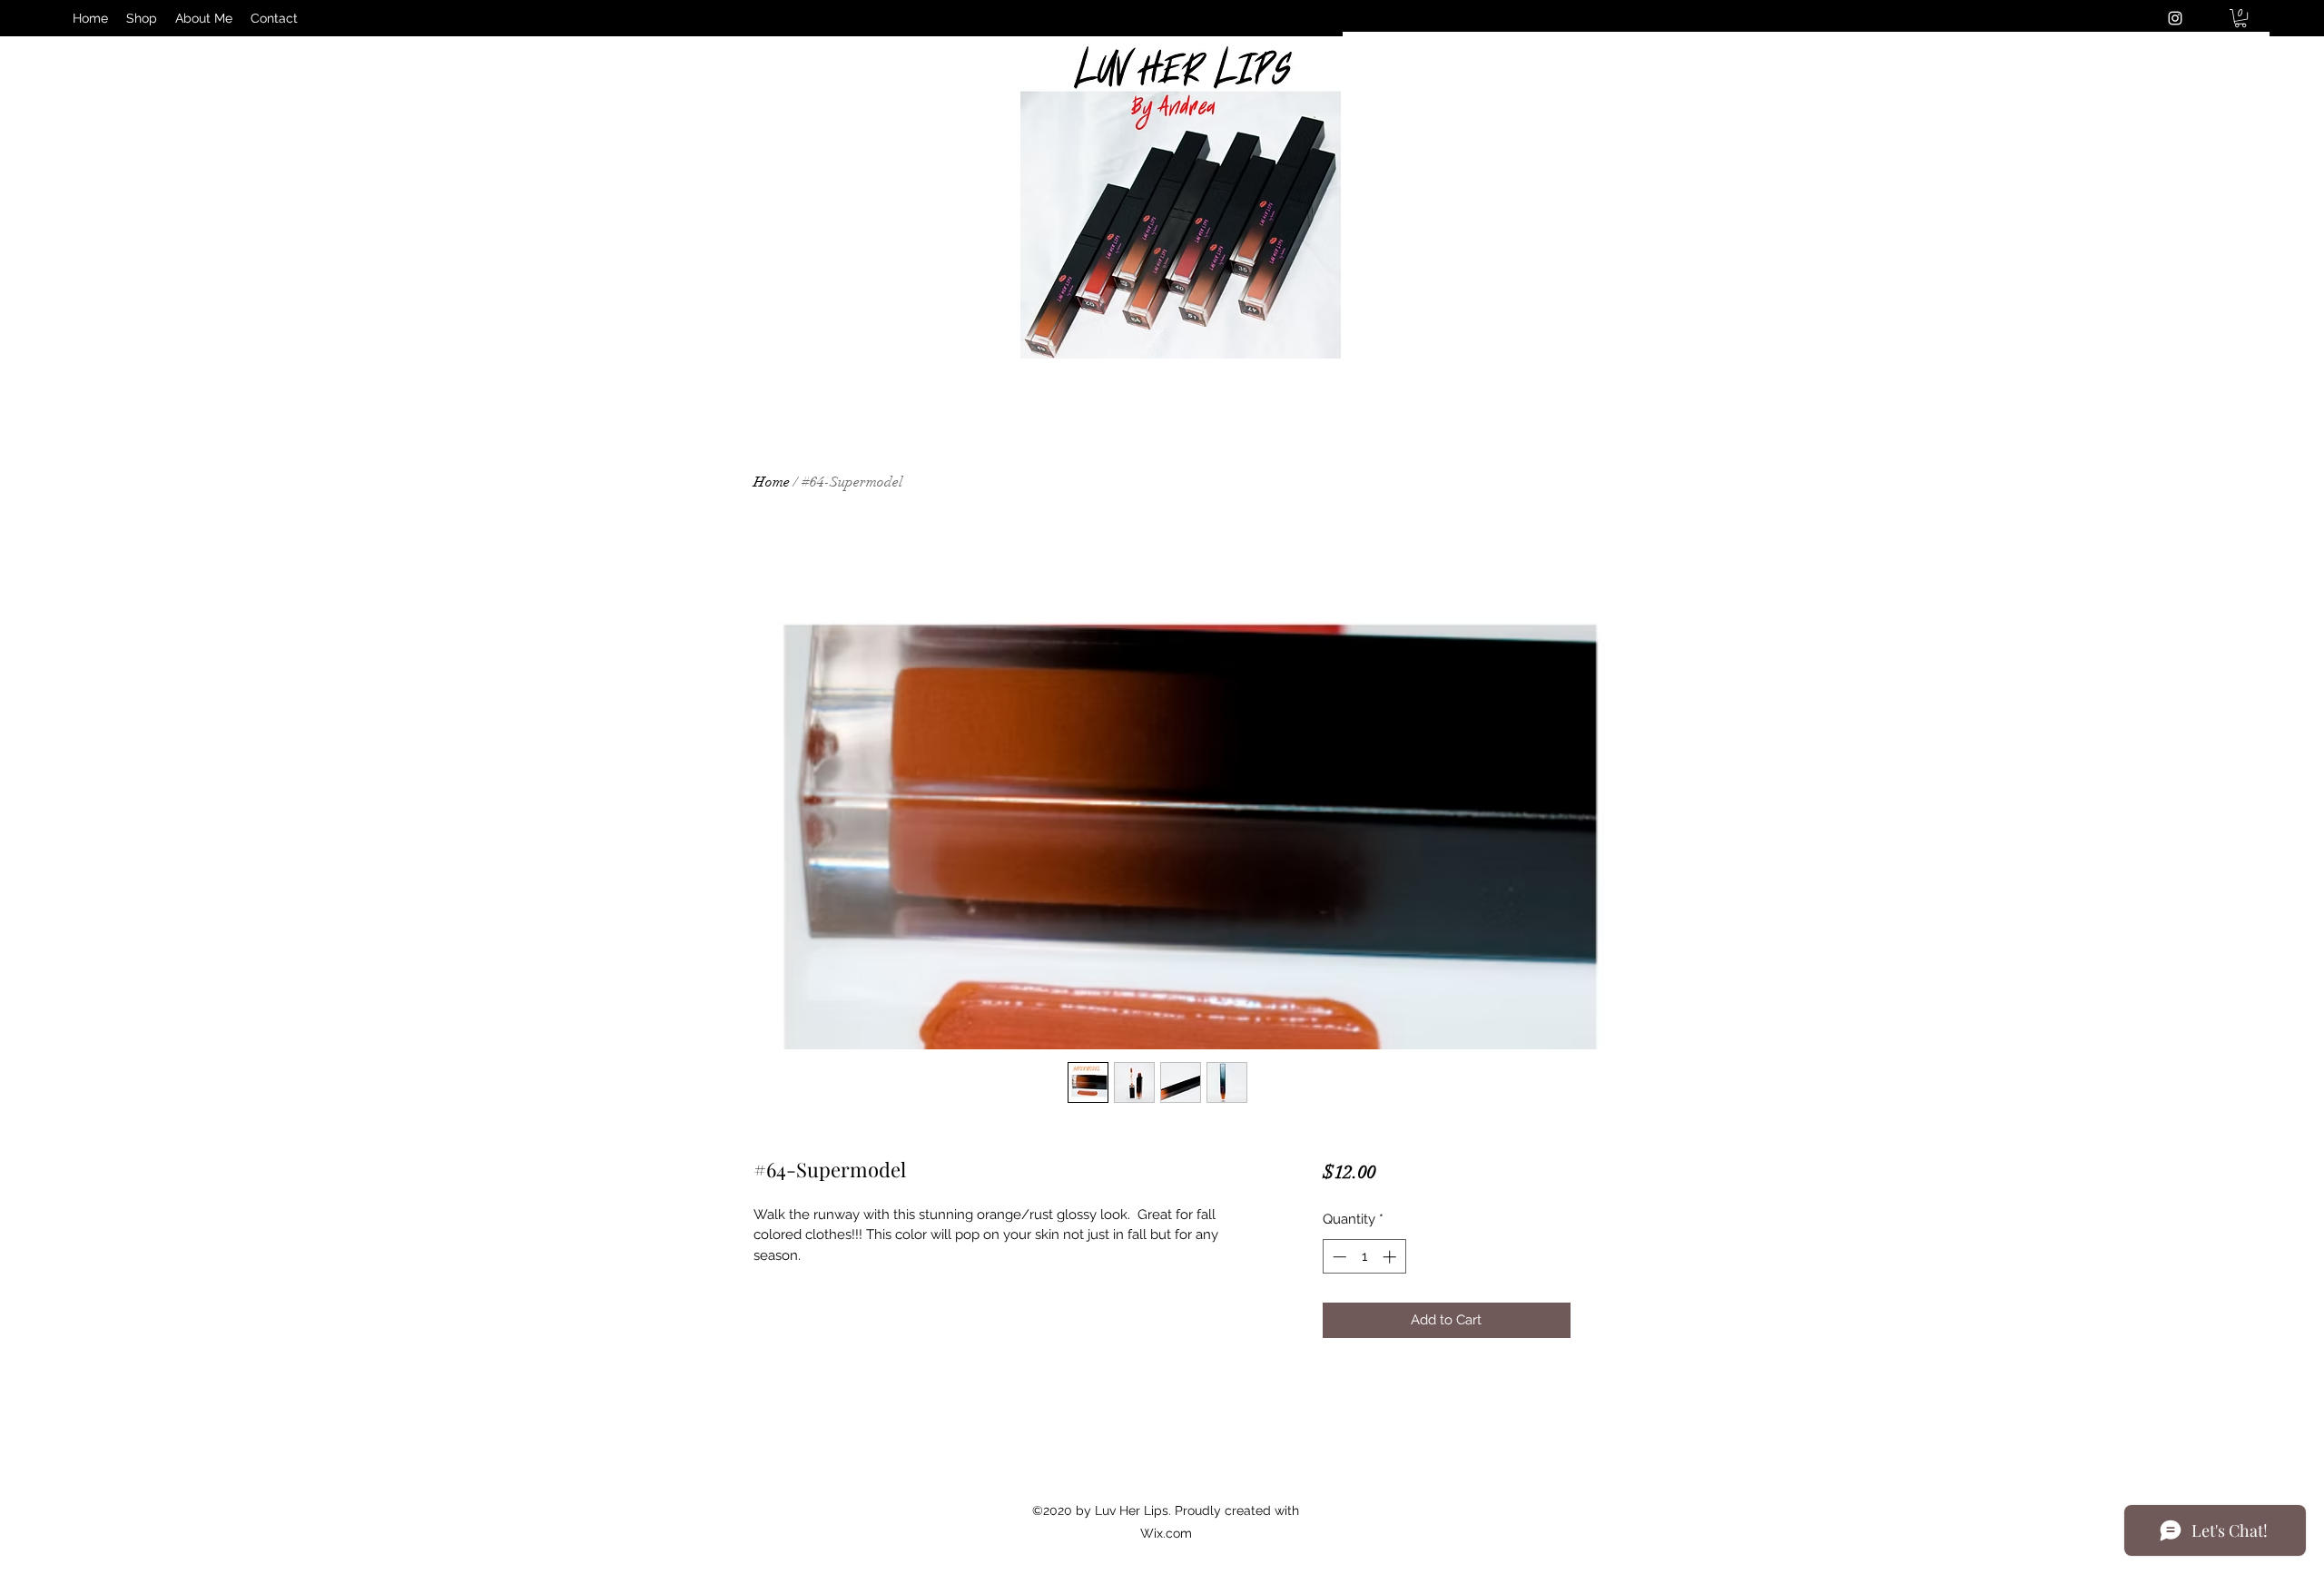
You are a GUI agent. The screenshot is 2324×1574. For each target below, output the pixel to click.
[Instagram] (2175, 18)
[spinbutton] (1364, 1257)
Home (772, 482)
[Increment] (1391, 1257)
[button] (2240, 18)
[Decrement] (1338, 1257)
